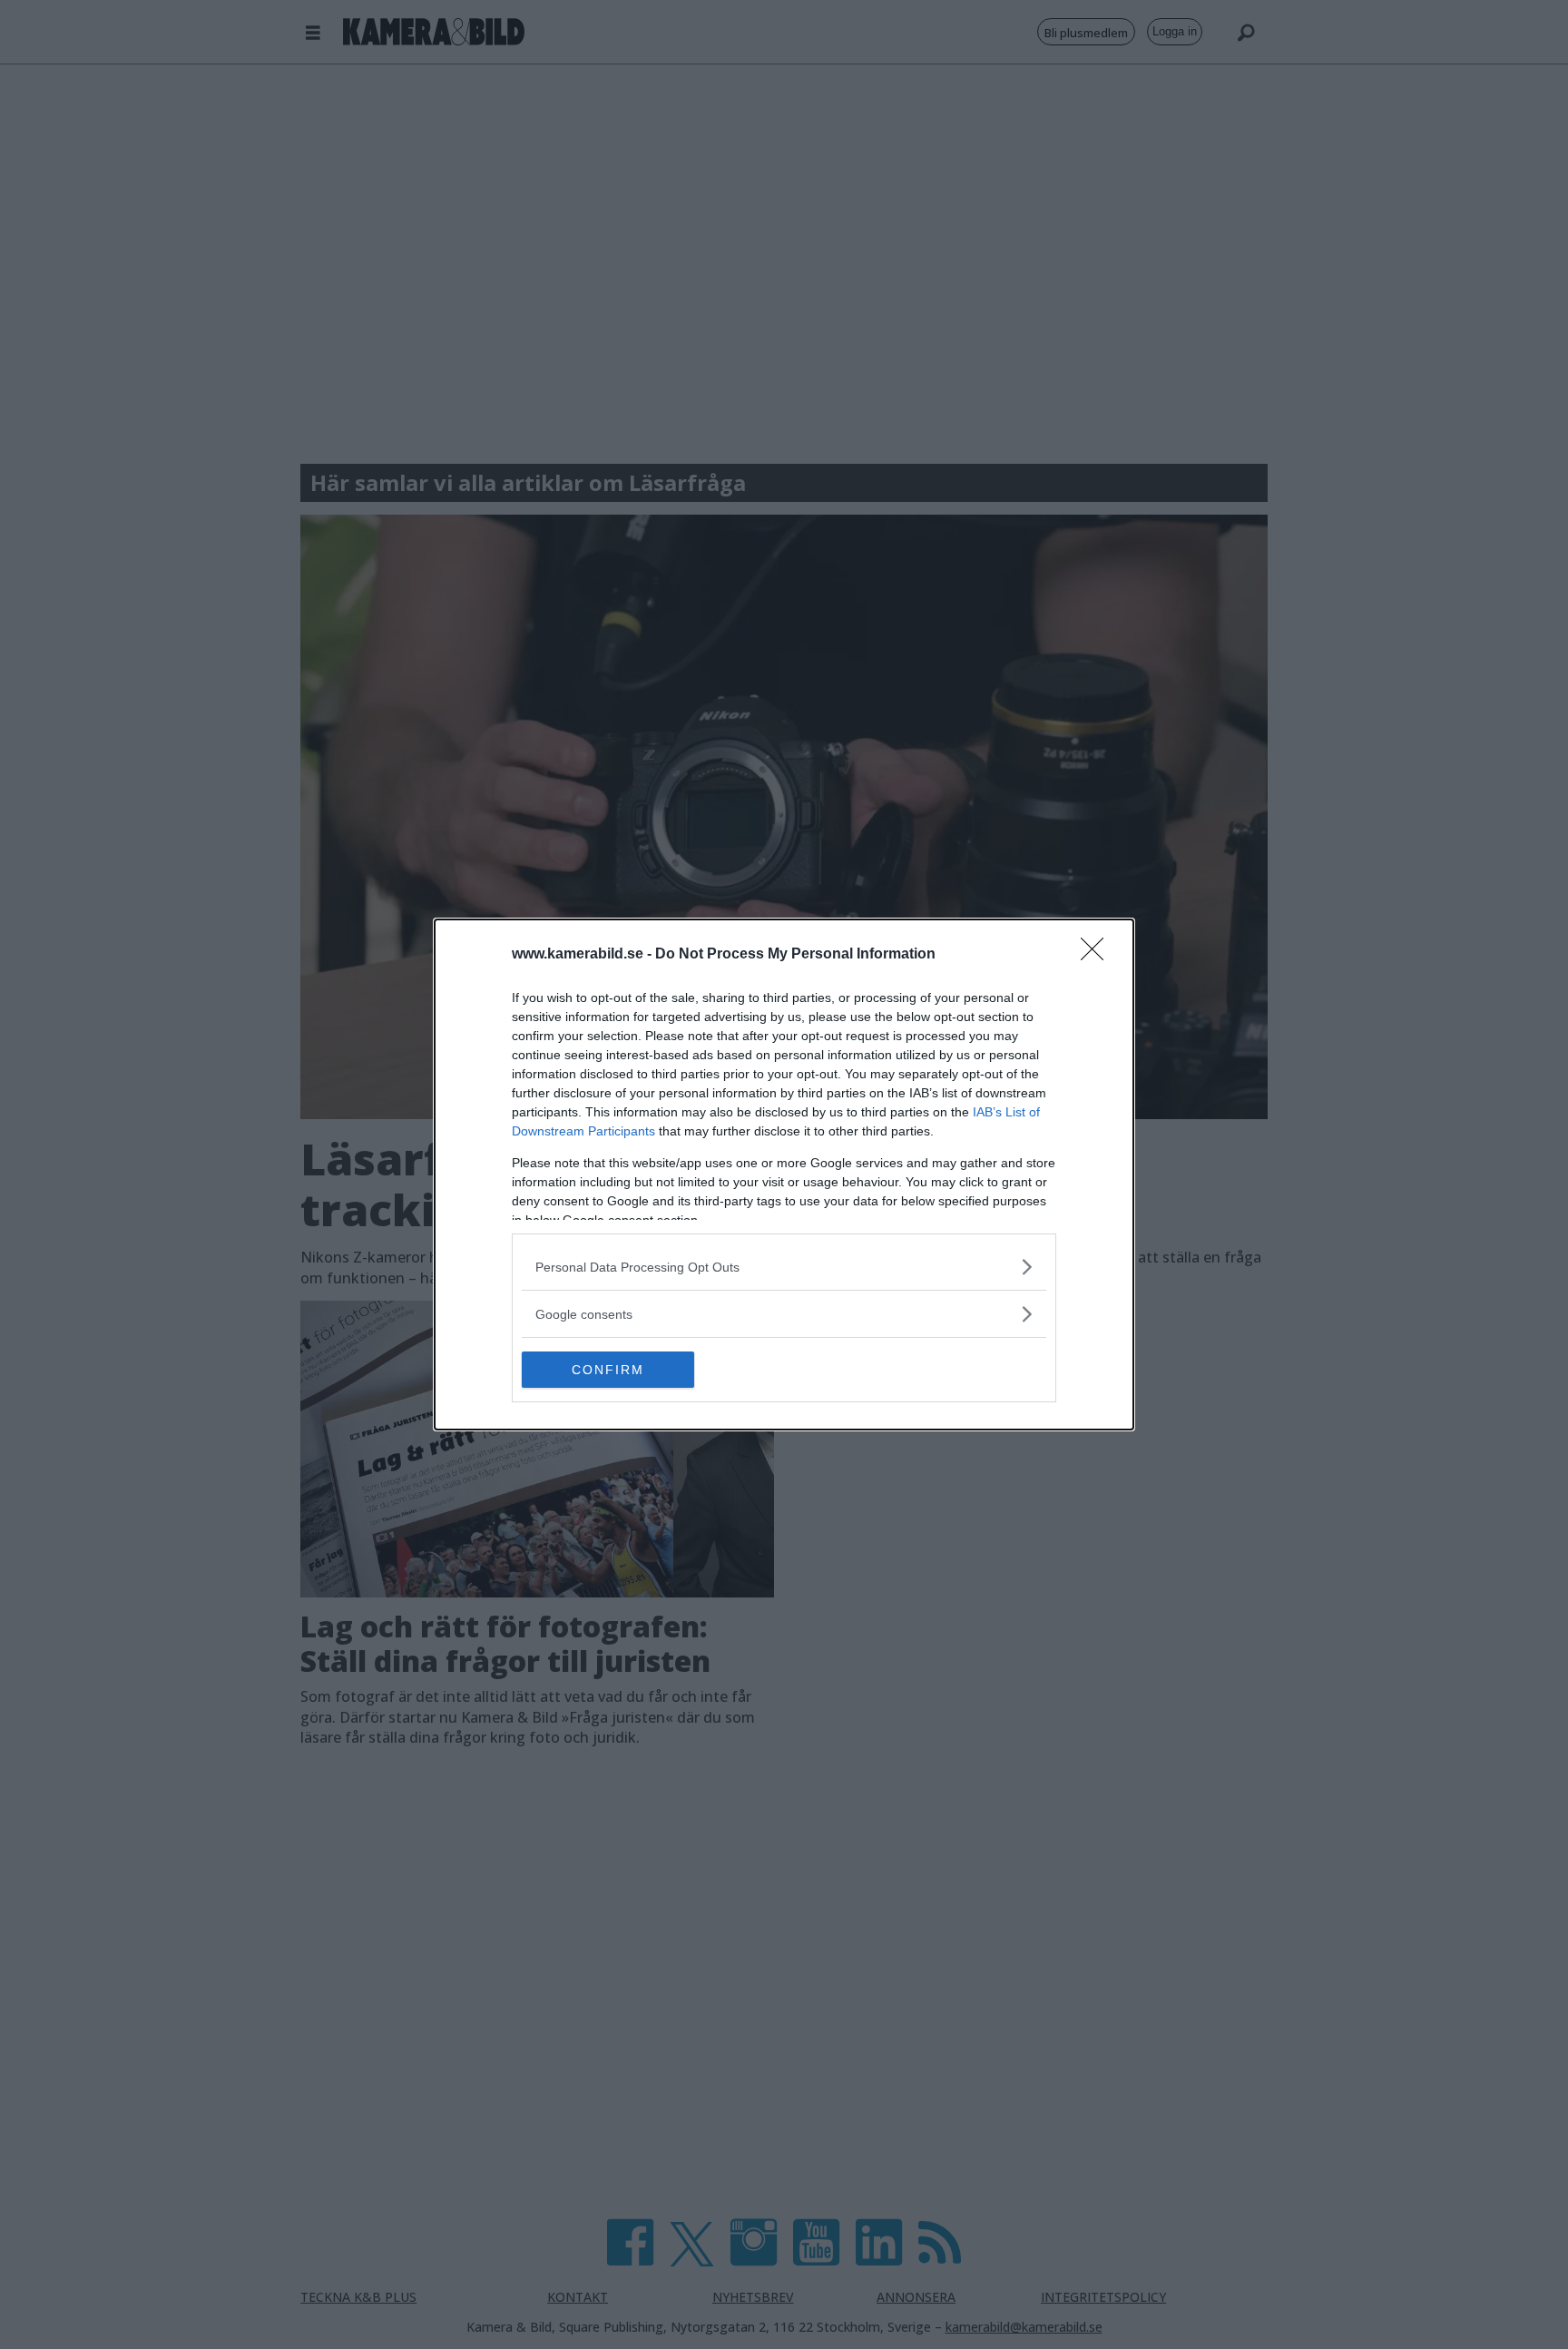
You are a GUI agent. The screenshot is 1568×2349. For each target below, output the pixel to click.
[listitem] (784, 1267)
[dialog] (784, 1174)
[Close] (1098, 955)
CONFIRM (608, 1370)
